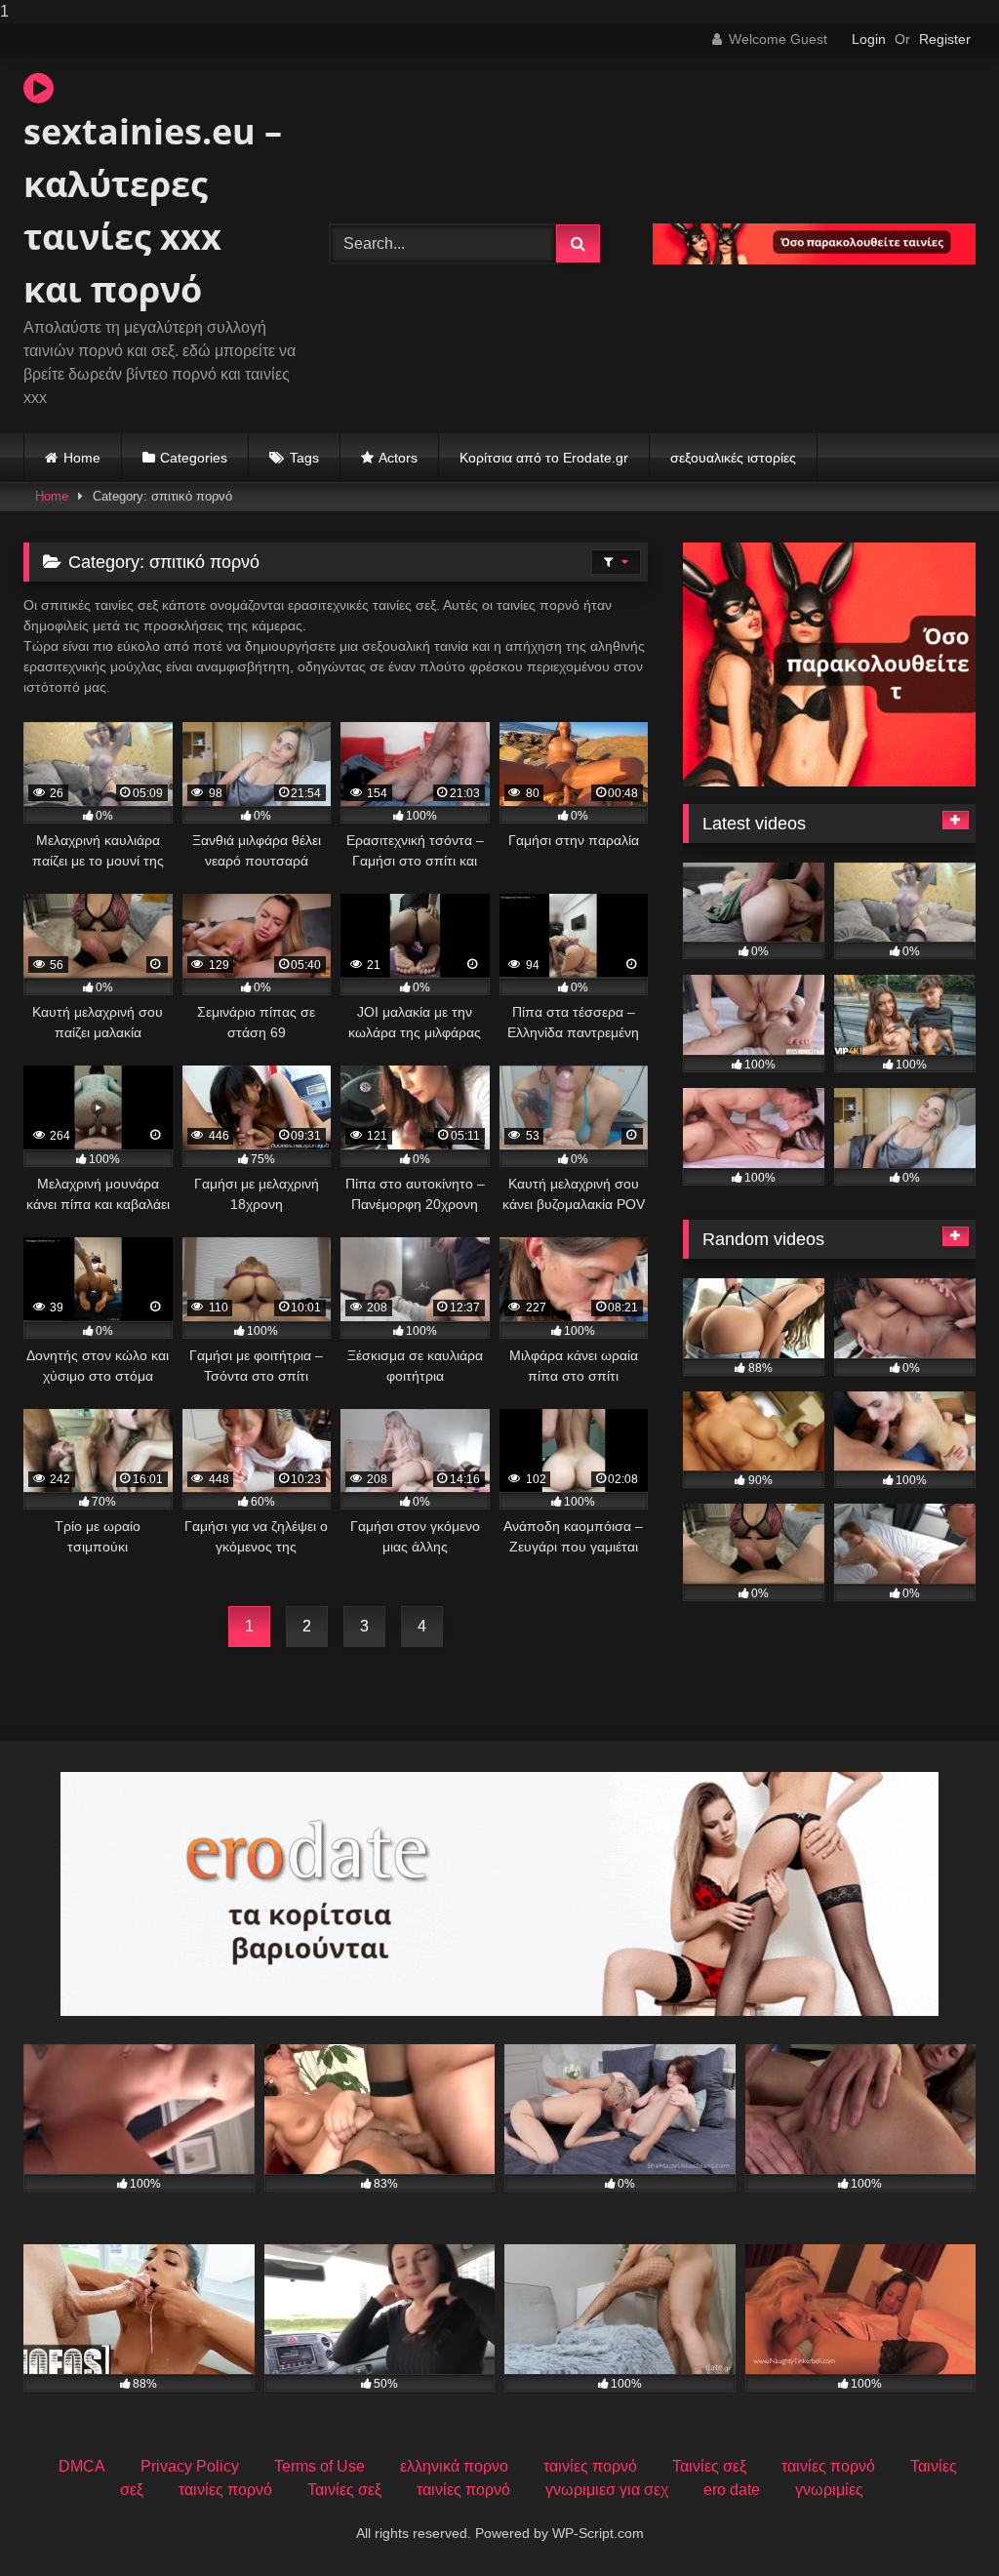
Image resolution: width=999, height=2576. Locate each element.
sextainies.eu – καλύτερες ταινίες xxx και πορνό (153, 210)
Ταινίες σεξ (709, 2466)
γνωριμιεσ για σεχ (607, 2490)
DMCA (82, 2466)
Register (945, 39)
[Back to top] (939, 2522)
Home (82, 458)
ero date (732, 2490)
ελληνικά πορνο (454, 2466)
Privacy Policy (190, 2466)
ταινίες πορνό (590, 2466)
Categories (194, 458)
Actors (398, 458)
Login (869, 39)
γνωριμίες (829, 2490)
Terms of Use (320, 2466)
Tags (304, 458)
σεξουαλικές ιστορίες (733, 458)
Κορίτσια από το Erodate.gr (544, 458)
